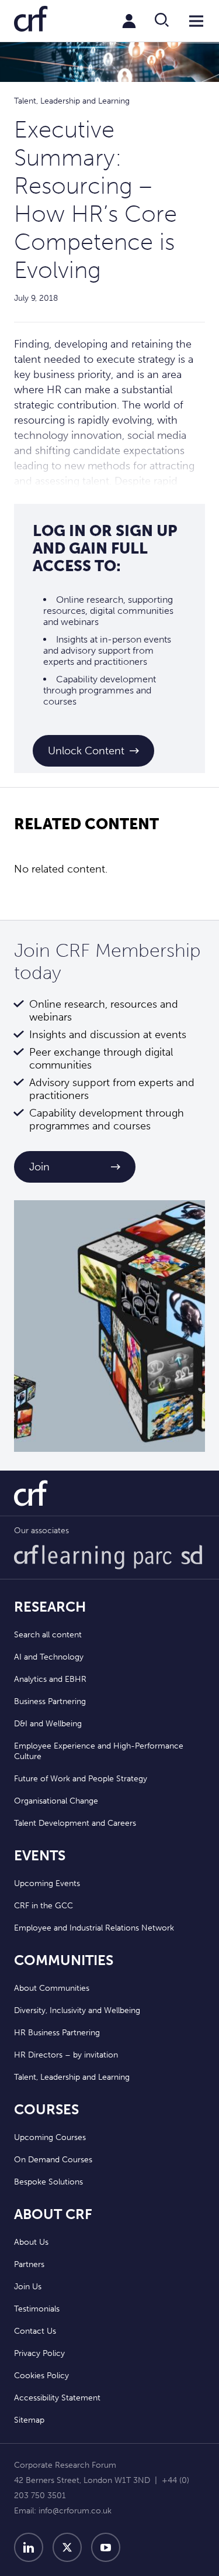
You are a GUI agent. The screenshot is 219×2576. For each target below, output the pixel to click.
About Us (31, 2242)
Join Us (28, 2287)
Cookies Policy (41, 2376)
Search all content (48, 1635)
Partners (29, 2264)
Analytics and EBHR (50, 1679)
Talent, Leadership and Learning (72, 2077)
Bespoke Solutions (48, 2182)
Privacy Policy (39, 2353)
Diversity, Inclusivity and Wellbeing (77, 2010)
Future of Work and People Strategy (81, 1779)
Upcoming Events (47, 1883)
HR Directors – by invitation (66, 2055)
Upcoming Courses (50, 2137)
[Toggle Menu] (196, 21)
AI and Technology (49, 1657)
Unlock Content (86, 751)
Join (39, 1167)
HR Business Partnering (57, 2033)
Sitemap (29, 2420)
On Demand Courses (53, 2160)
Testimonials (37, 2309)
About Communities (52, 1988)
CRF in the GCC (44, 1906)
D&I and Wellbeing (48, 1724)
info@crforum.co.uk (75, 2511)
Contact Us (35, 2331)
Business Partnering (50, 1701)
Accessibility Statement (57, 2398)
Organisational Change (56, 1801)
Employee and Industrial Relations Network (94, 1928)
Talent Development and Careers (75, 1823)
